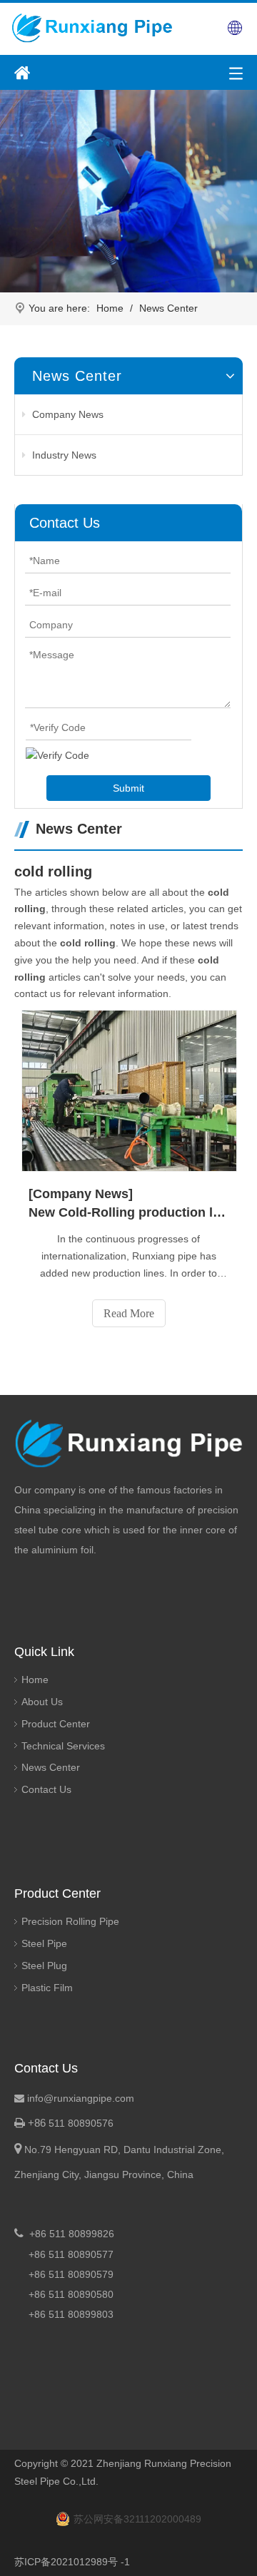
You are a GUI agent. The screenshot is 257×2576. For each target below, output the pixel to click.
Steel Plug (44, 1966)
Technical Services (63, 1746)
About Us (42, 1702)
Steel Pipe (44, 1943)
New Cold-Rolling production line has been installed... (128, 1212)
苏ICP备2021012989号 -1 (72, 2562)
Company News (66, 414)
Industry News (63, 455)
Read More (129, 1313)
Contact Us (46, 1789)
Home (35, 1680)
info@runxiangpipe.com (81, 2098)
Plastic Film (47, 1988)
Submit (128, 788)
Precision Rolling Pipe (70, 1921)
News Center (51, 1767)
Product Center (56, 1724)
